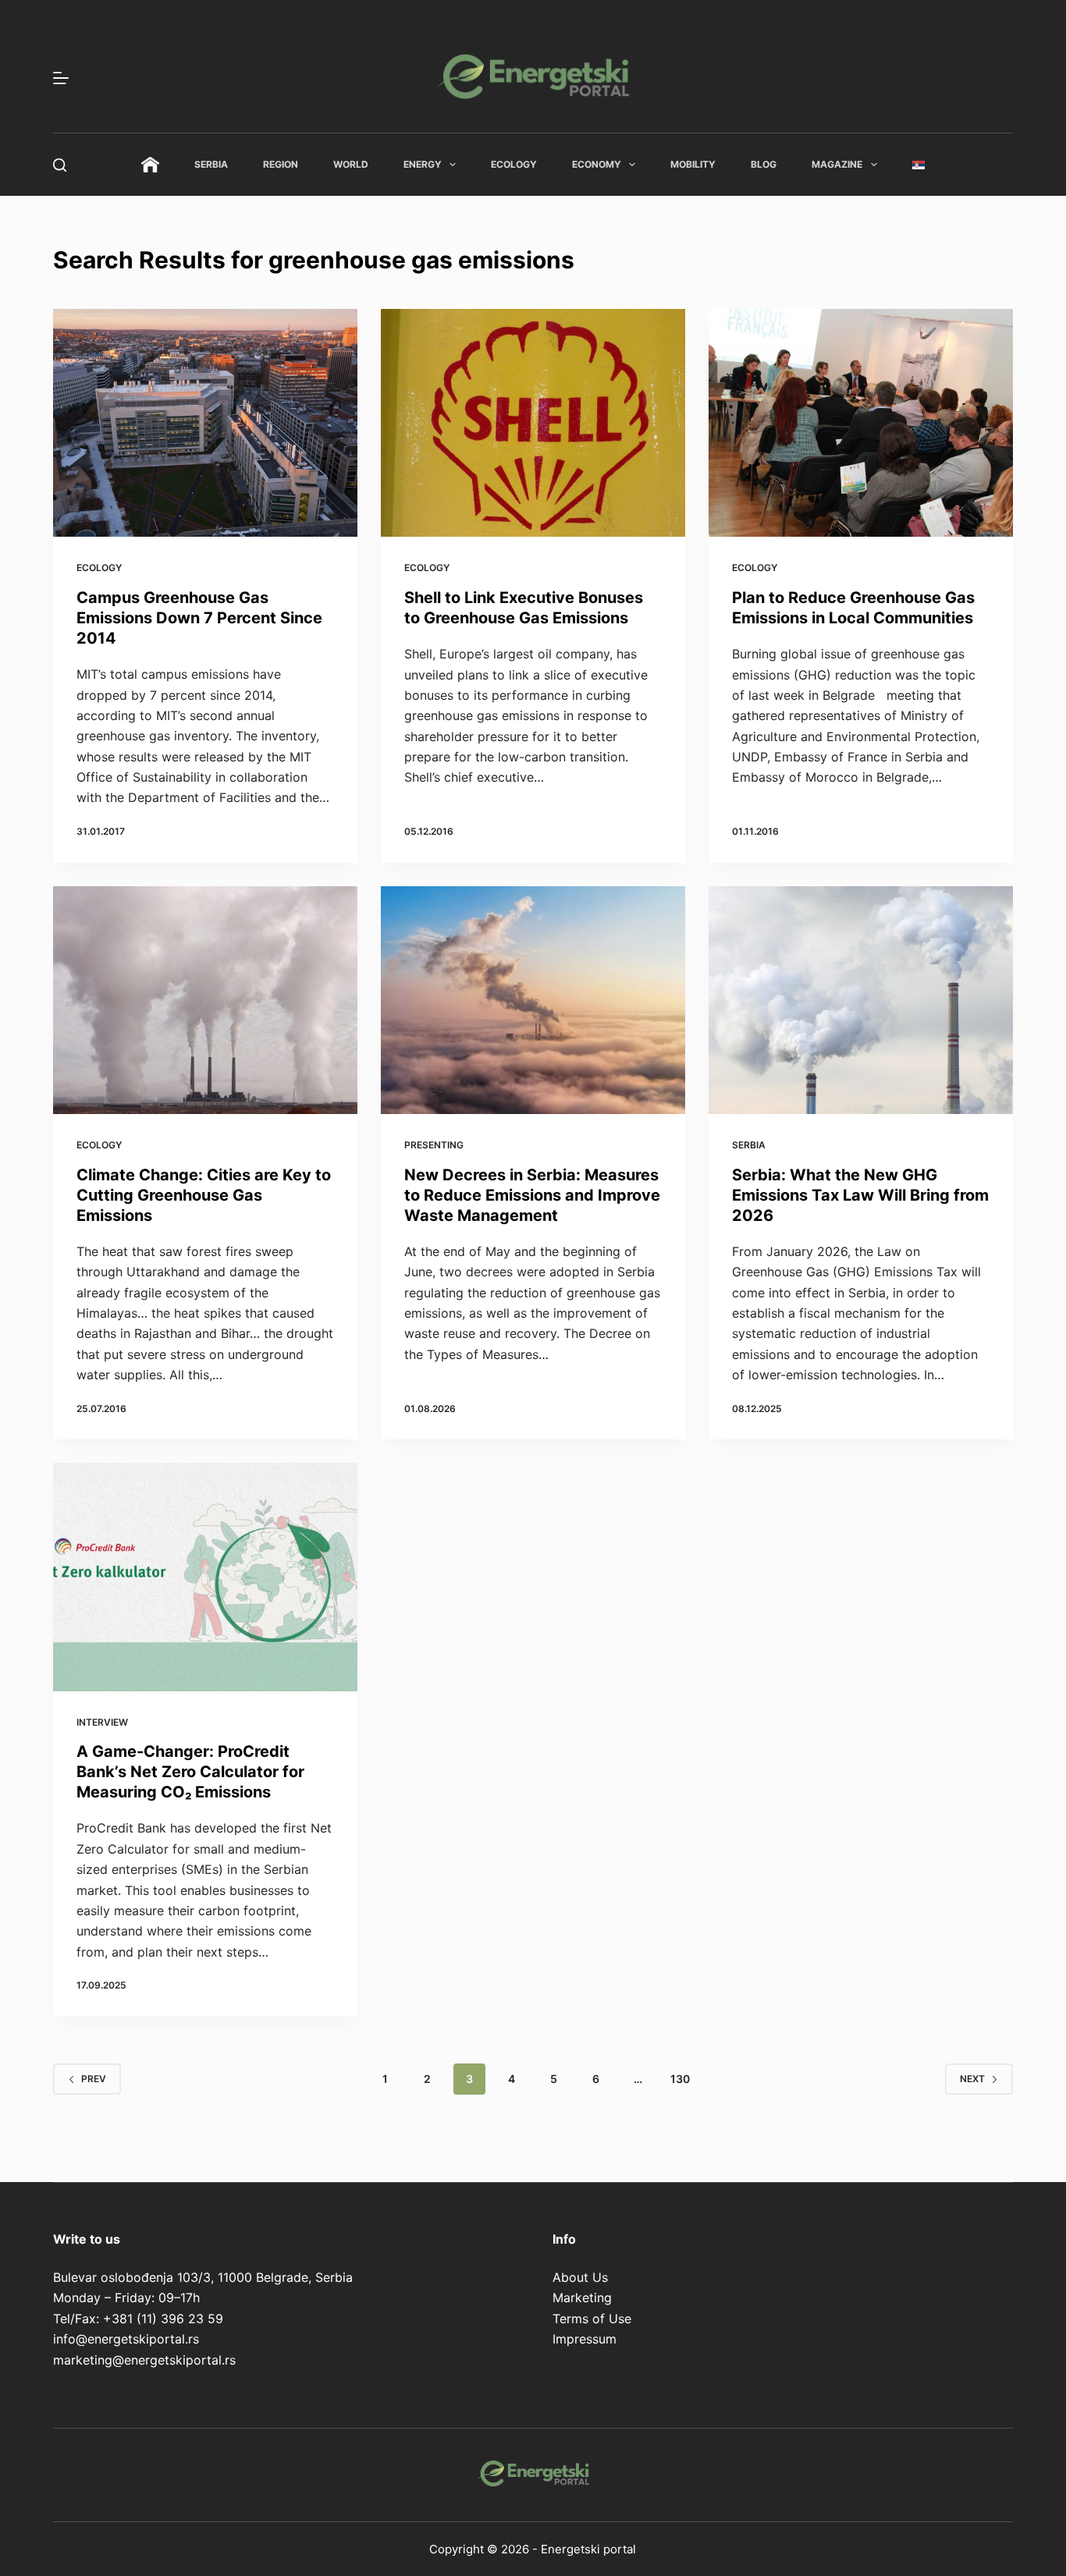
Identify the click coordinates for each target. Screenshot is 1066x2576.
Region (281, 164)
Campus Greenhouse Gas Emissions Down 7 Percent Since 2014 (199, 618)
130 (680, 2079)
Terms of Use (592, 2319)
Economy (597, 164)
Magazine (837, 164)
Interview (102, 1722)
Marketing (582, 2297)
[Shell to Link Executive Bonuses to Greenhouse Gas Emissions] (533, 423)
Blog (764, 164)
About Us (580, 2277)
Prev (94, 2079)
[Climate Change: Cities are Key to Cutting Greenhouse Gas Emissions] (205, 1000)
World (351, 164)
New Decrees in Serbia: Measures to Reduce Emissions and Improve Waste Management (532, 1195)
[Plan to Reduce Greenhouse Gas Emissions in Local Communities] (861, 423)
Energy (423, 164)
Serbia (211, 164)
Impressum (585, 2339)
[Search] (60, 165)
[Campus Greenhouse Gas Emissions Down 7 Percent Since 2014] (205, 423)
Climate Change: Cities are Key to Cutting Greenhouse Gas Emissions (204, 1195)
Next (972, 2079)
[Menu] (61, 78)
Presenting (434, 1145)
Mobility (693, 164)
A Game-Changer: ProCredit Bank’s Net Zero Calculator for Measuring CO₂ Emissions (190, 1772)
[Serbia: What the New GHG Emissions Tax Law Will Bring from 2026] (861, 1000)
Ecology (514, 164)
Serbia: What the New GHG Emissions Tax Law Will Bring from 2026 (860, 1195)
